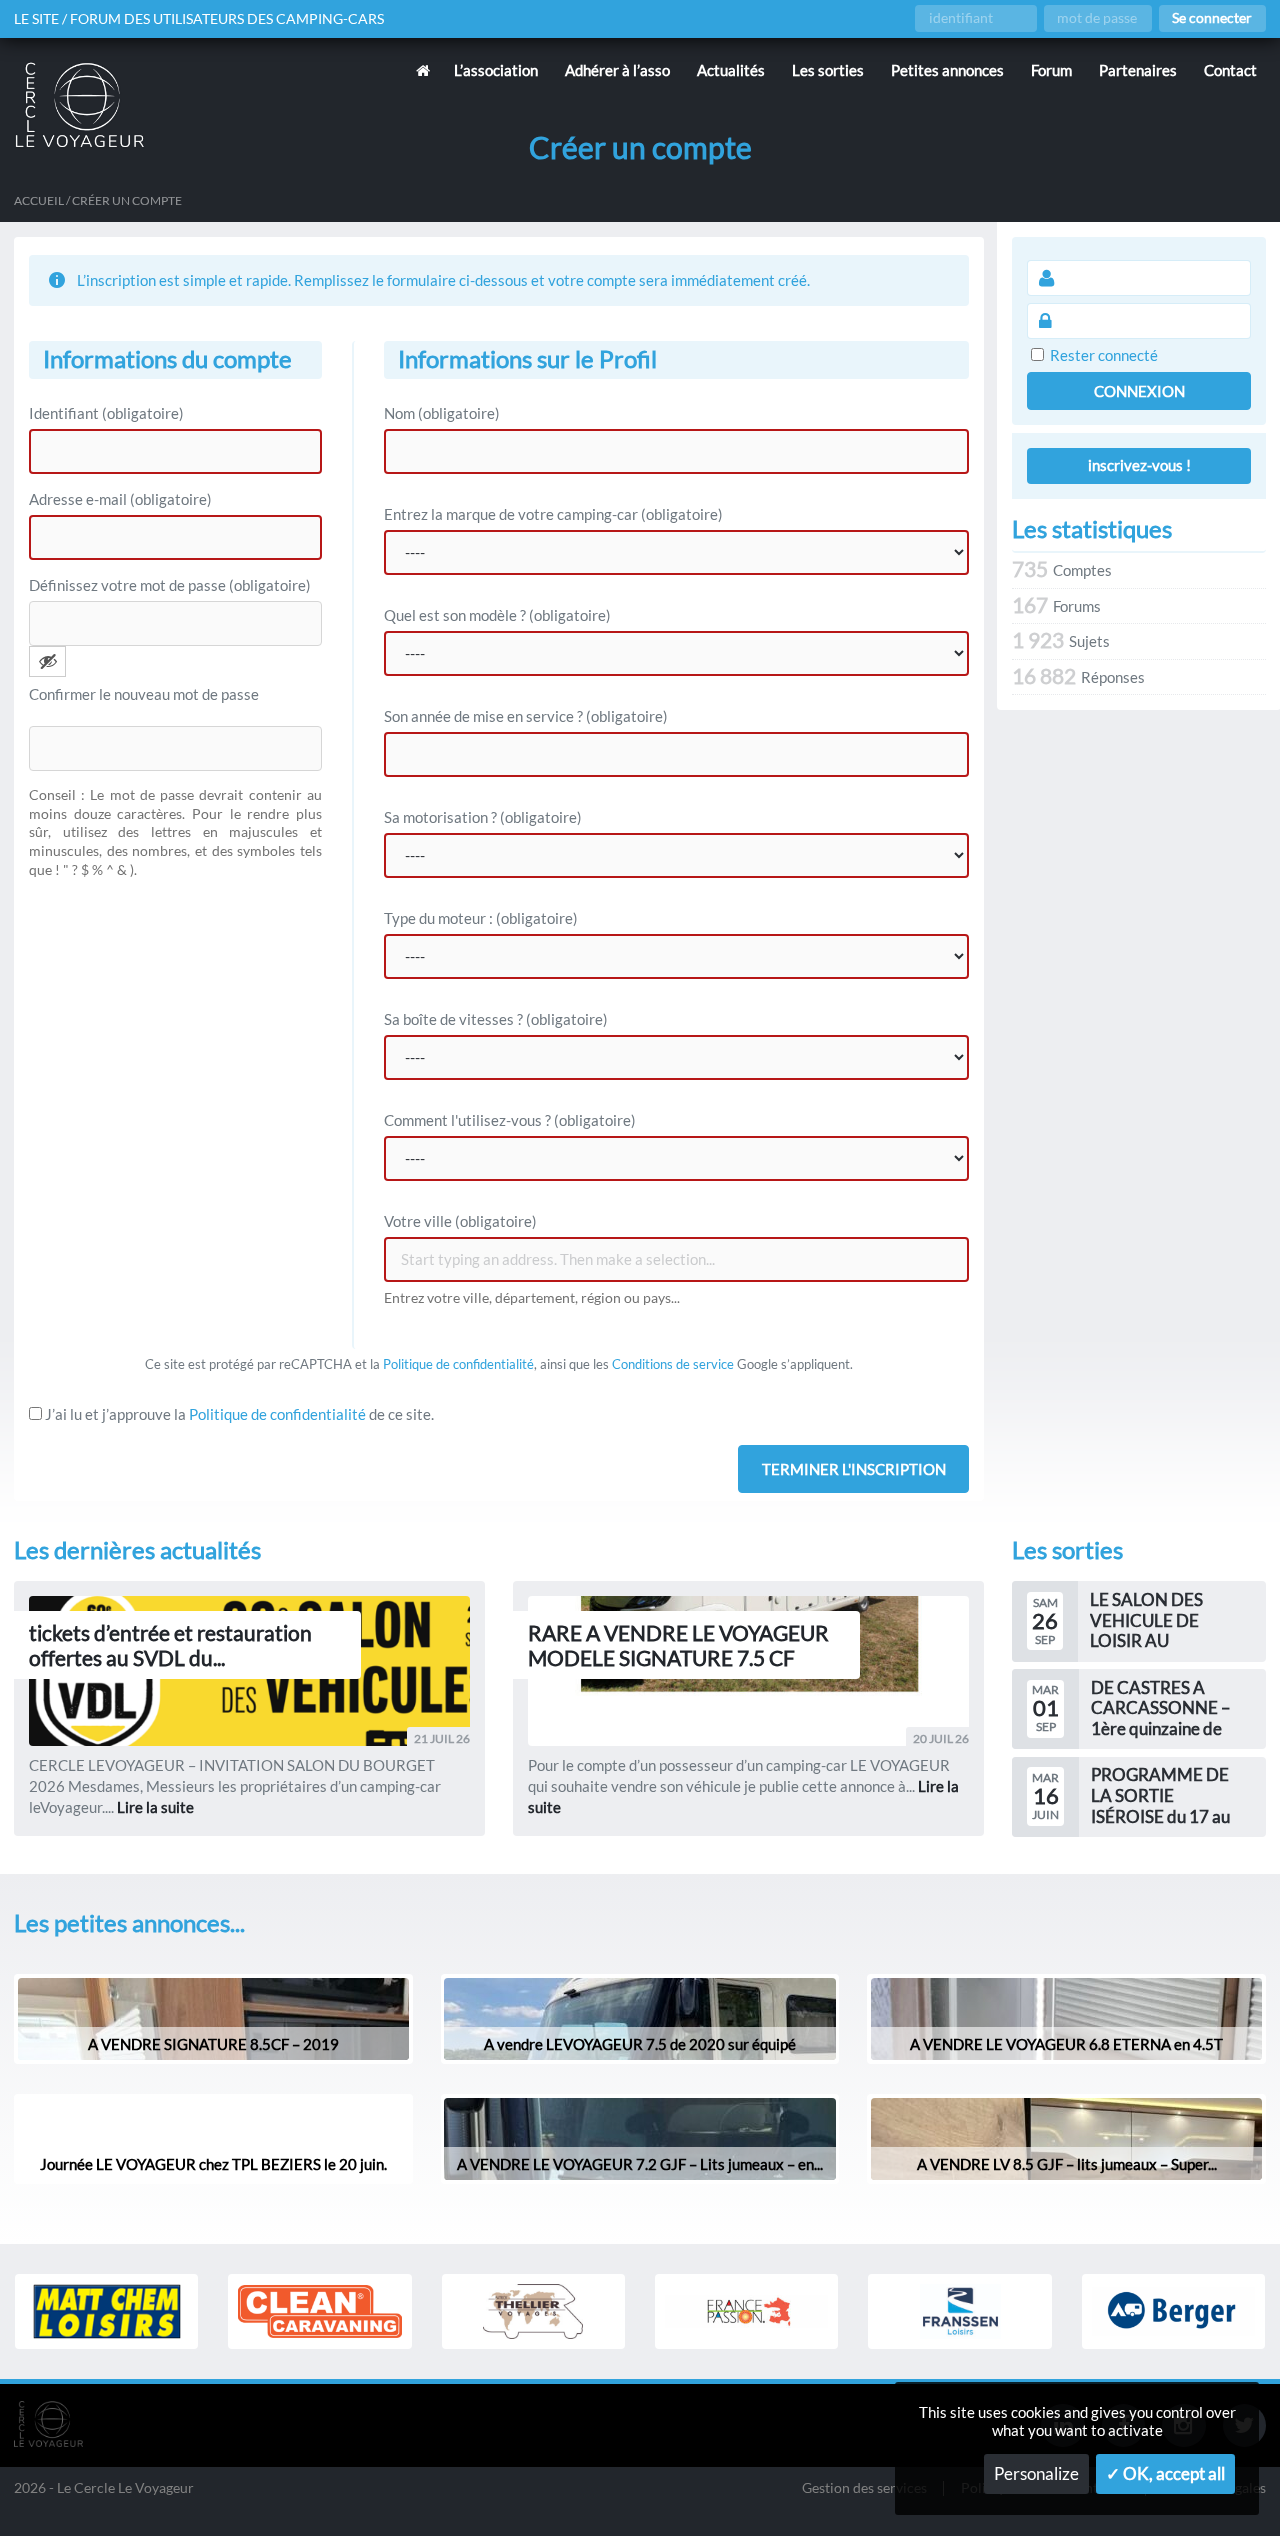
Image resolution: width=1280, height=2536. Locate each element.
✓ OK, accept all (1165, 2474)
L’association (496, 70)
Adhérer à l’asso (617, 70)
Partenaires (1138, 70)
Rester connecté (1104, 355)
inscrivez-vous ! (1139, 465)
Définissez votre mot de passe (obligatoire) (170, 585)
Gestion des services (864, 2488)
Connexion (1139, 391)
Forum (1051, 70)
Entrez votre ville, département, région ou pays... (532, 1298)
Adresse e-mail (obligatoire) (120, 499)
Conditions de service (673, 1364)
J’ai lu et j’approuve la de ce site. (238, 1414)
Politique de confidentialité (458, 1364)
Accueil (39, 200)
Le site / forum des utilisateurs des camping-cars (199, 19)
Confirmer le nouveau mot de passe (144, 694)
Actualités (731, 70)
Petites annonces (947, 70)
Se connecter (1212, 18)
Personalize (1036, 2474)
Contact (1230, 70)
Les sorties (828, 70)
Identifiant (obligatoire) (106, 413)
